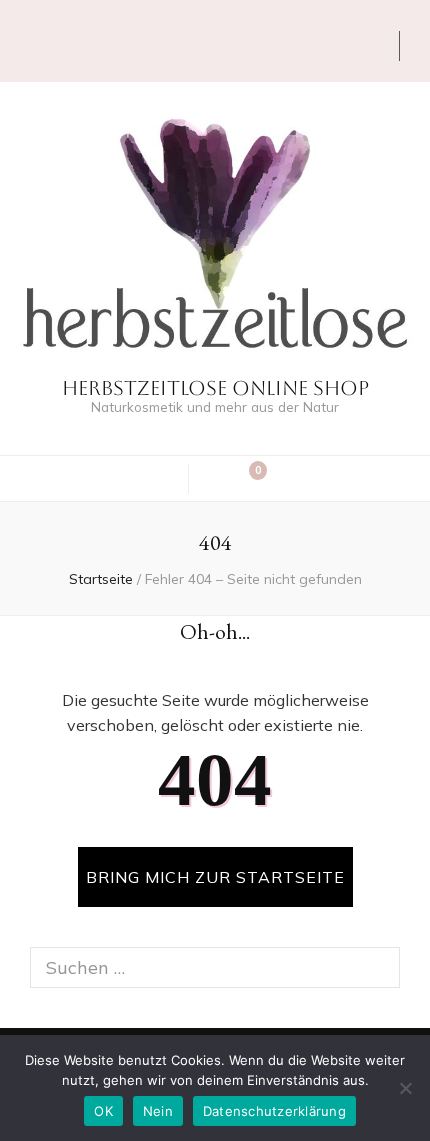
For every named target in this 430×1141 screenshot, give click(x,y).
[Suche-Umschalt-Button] (217, 479)
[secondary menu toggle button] (22, 51)
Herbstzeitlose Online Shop (215, 388)
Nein (158, 1111)
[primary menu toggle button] (161, 477)
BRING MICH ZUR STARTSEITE (215, 877)
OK (103, 1111)
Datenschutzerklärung (274, 1111)
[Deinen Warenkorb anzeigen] (248, 478)
